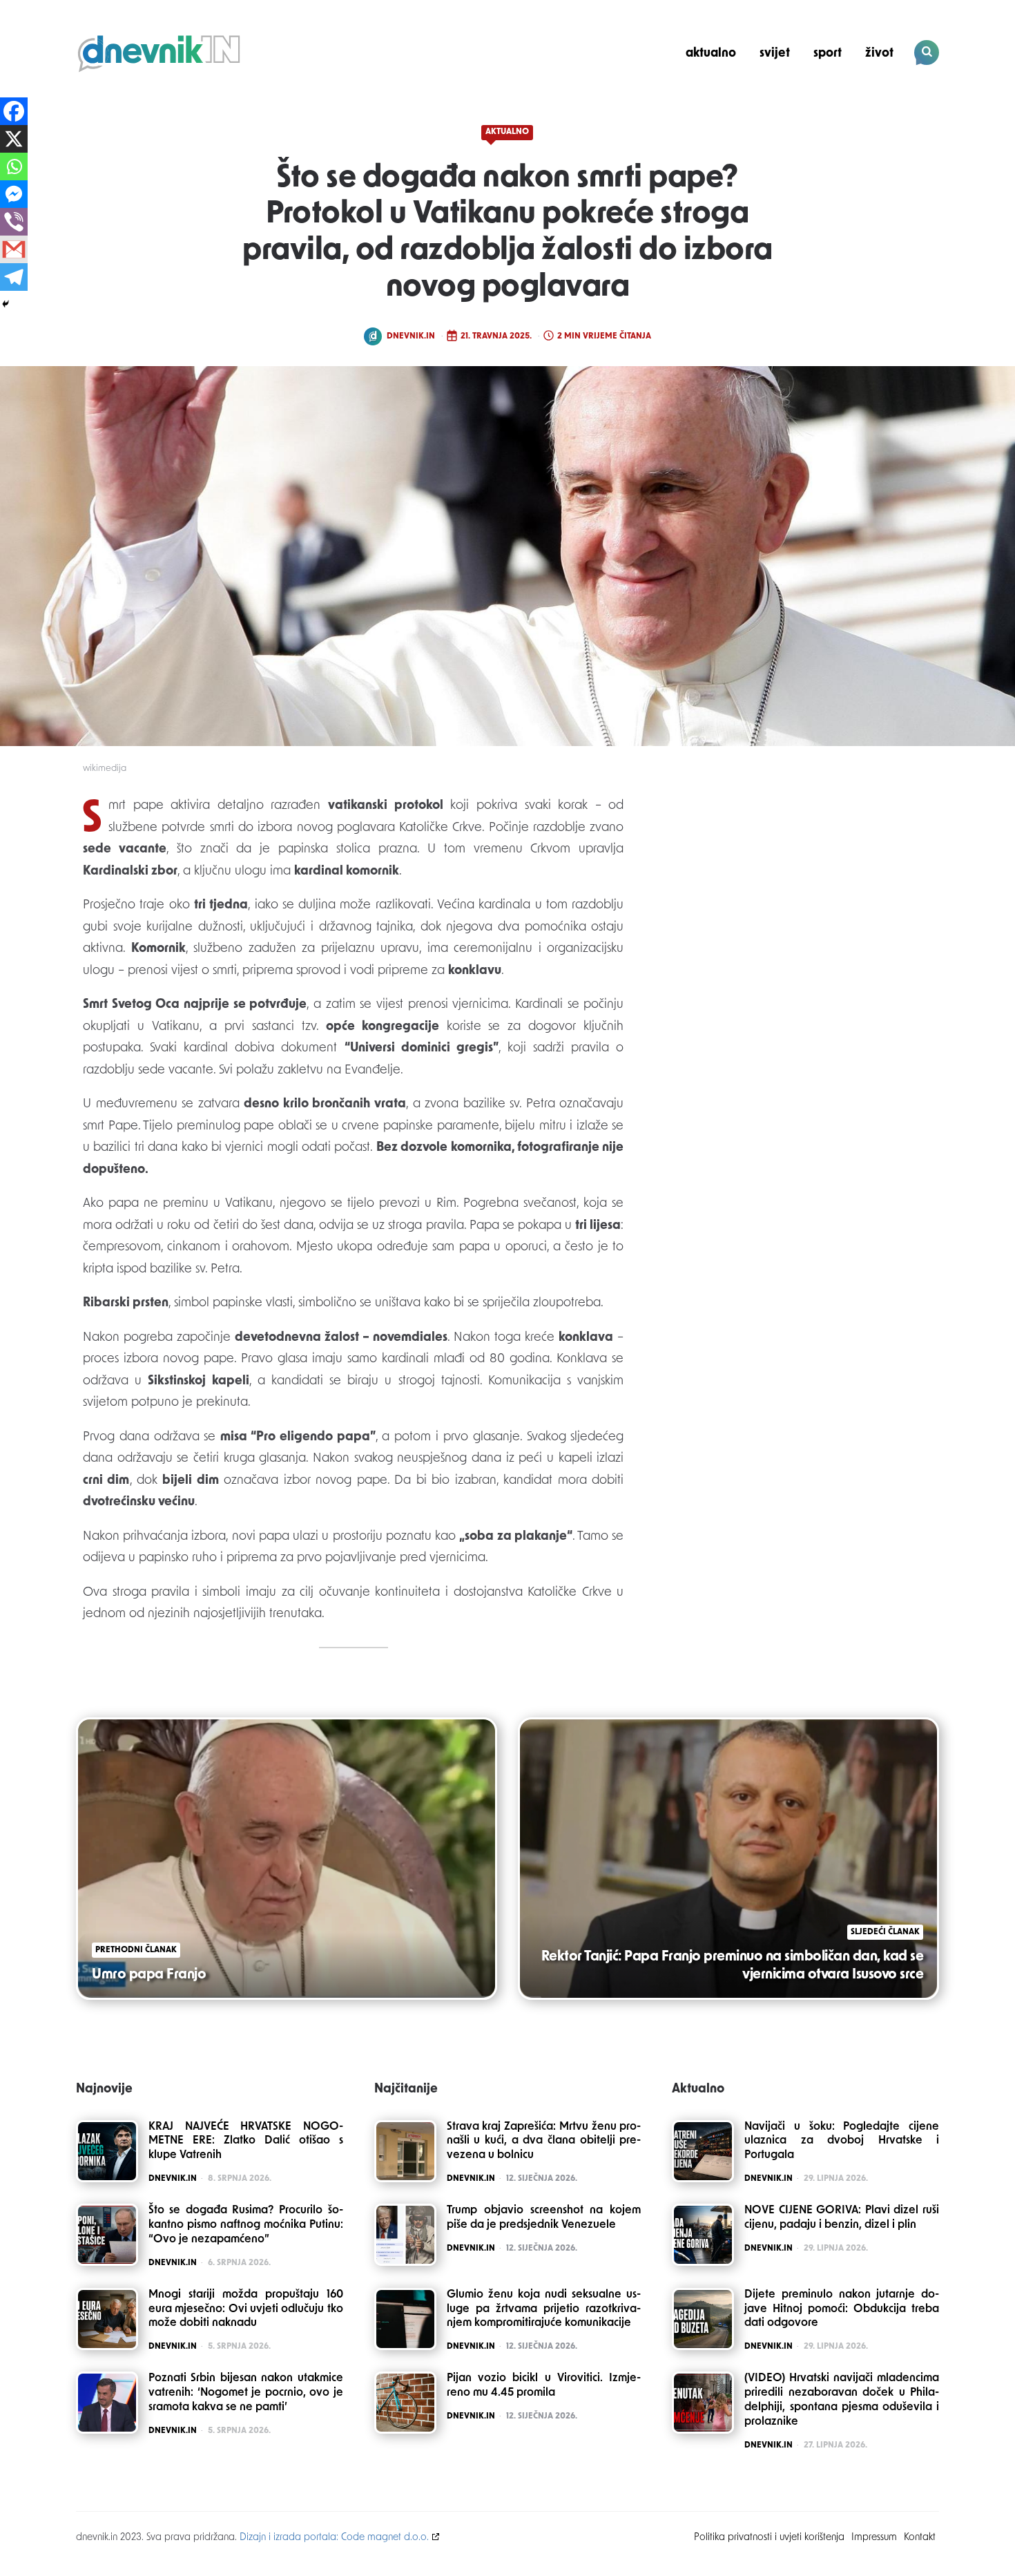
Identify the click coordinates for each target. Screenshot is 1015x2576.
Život (879, 54)
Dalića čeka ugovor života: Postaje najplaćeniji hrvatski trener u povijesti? (845, 101)
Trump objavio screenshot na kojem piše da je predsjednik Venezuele (544, 2218)
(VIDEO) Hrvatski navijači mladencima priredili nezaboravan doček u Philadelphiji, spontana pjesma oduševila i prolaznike (842, 2400)
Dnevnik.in (411, 336)
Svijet (775, 54)
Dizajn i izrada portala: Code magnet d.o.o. (334, 2538)
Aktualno (711, 54)
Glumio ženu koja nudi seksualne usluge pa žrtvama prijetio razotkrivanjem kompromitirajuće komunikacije (544, 2309)
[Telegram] (14, 277)
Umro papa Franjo (149, 1975)
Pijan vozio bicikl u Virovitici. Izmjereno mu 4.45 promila (544, 2386)
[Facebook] (14, 111)
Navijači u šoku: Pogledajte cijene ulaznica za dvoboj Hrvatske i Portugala (842, 2141)
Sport (828, 54)
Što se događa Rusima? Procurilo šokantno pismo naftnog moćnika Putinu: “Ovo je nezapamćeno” (246, 2225)
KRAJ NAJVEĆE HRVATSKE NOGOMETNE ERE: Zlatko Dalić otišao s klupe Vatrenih (246, 2141)
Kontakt (920, 2538)
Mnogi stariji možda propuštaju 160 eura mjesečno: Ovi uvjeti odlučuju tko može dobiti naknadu (246, 2309)
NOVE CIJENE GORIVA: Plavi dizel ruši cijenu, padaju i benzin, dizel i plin (842, 2218)
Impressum (874, 2538)
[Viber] (14, 222)
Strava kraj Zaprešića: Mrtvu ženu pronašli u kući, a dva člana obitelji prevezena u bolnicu (544, 2141)
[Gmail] (14, 249)
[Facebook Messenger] (14, 194)
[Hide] (6, 304)
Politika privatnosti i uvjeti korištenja (769, 2538)
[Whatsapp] (14, 166)
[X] (14, 139)
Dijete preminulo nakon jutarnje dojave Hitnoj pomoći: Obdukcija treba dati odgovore (842, 2309)
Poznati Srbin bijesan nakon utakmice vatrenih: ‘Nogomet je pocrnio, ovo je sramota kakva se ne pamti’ (246, 2393)
